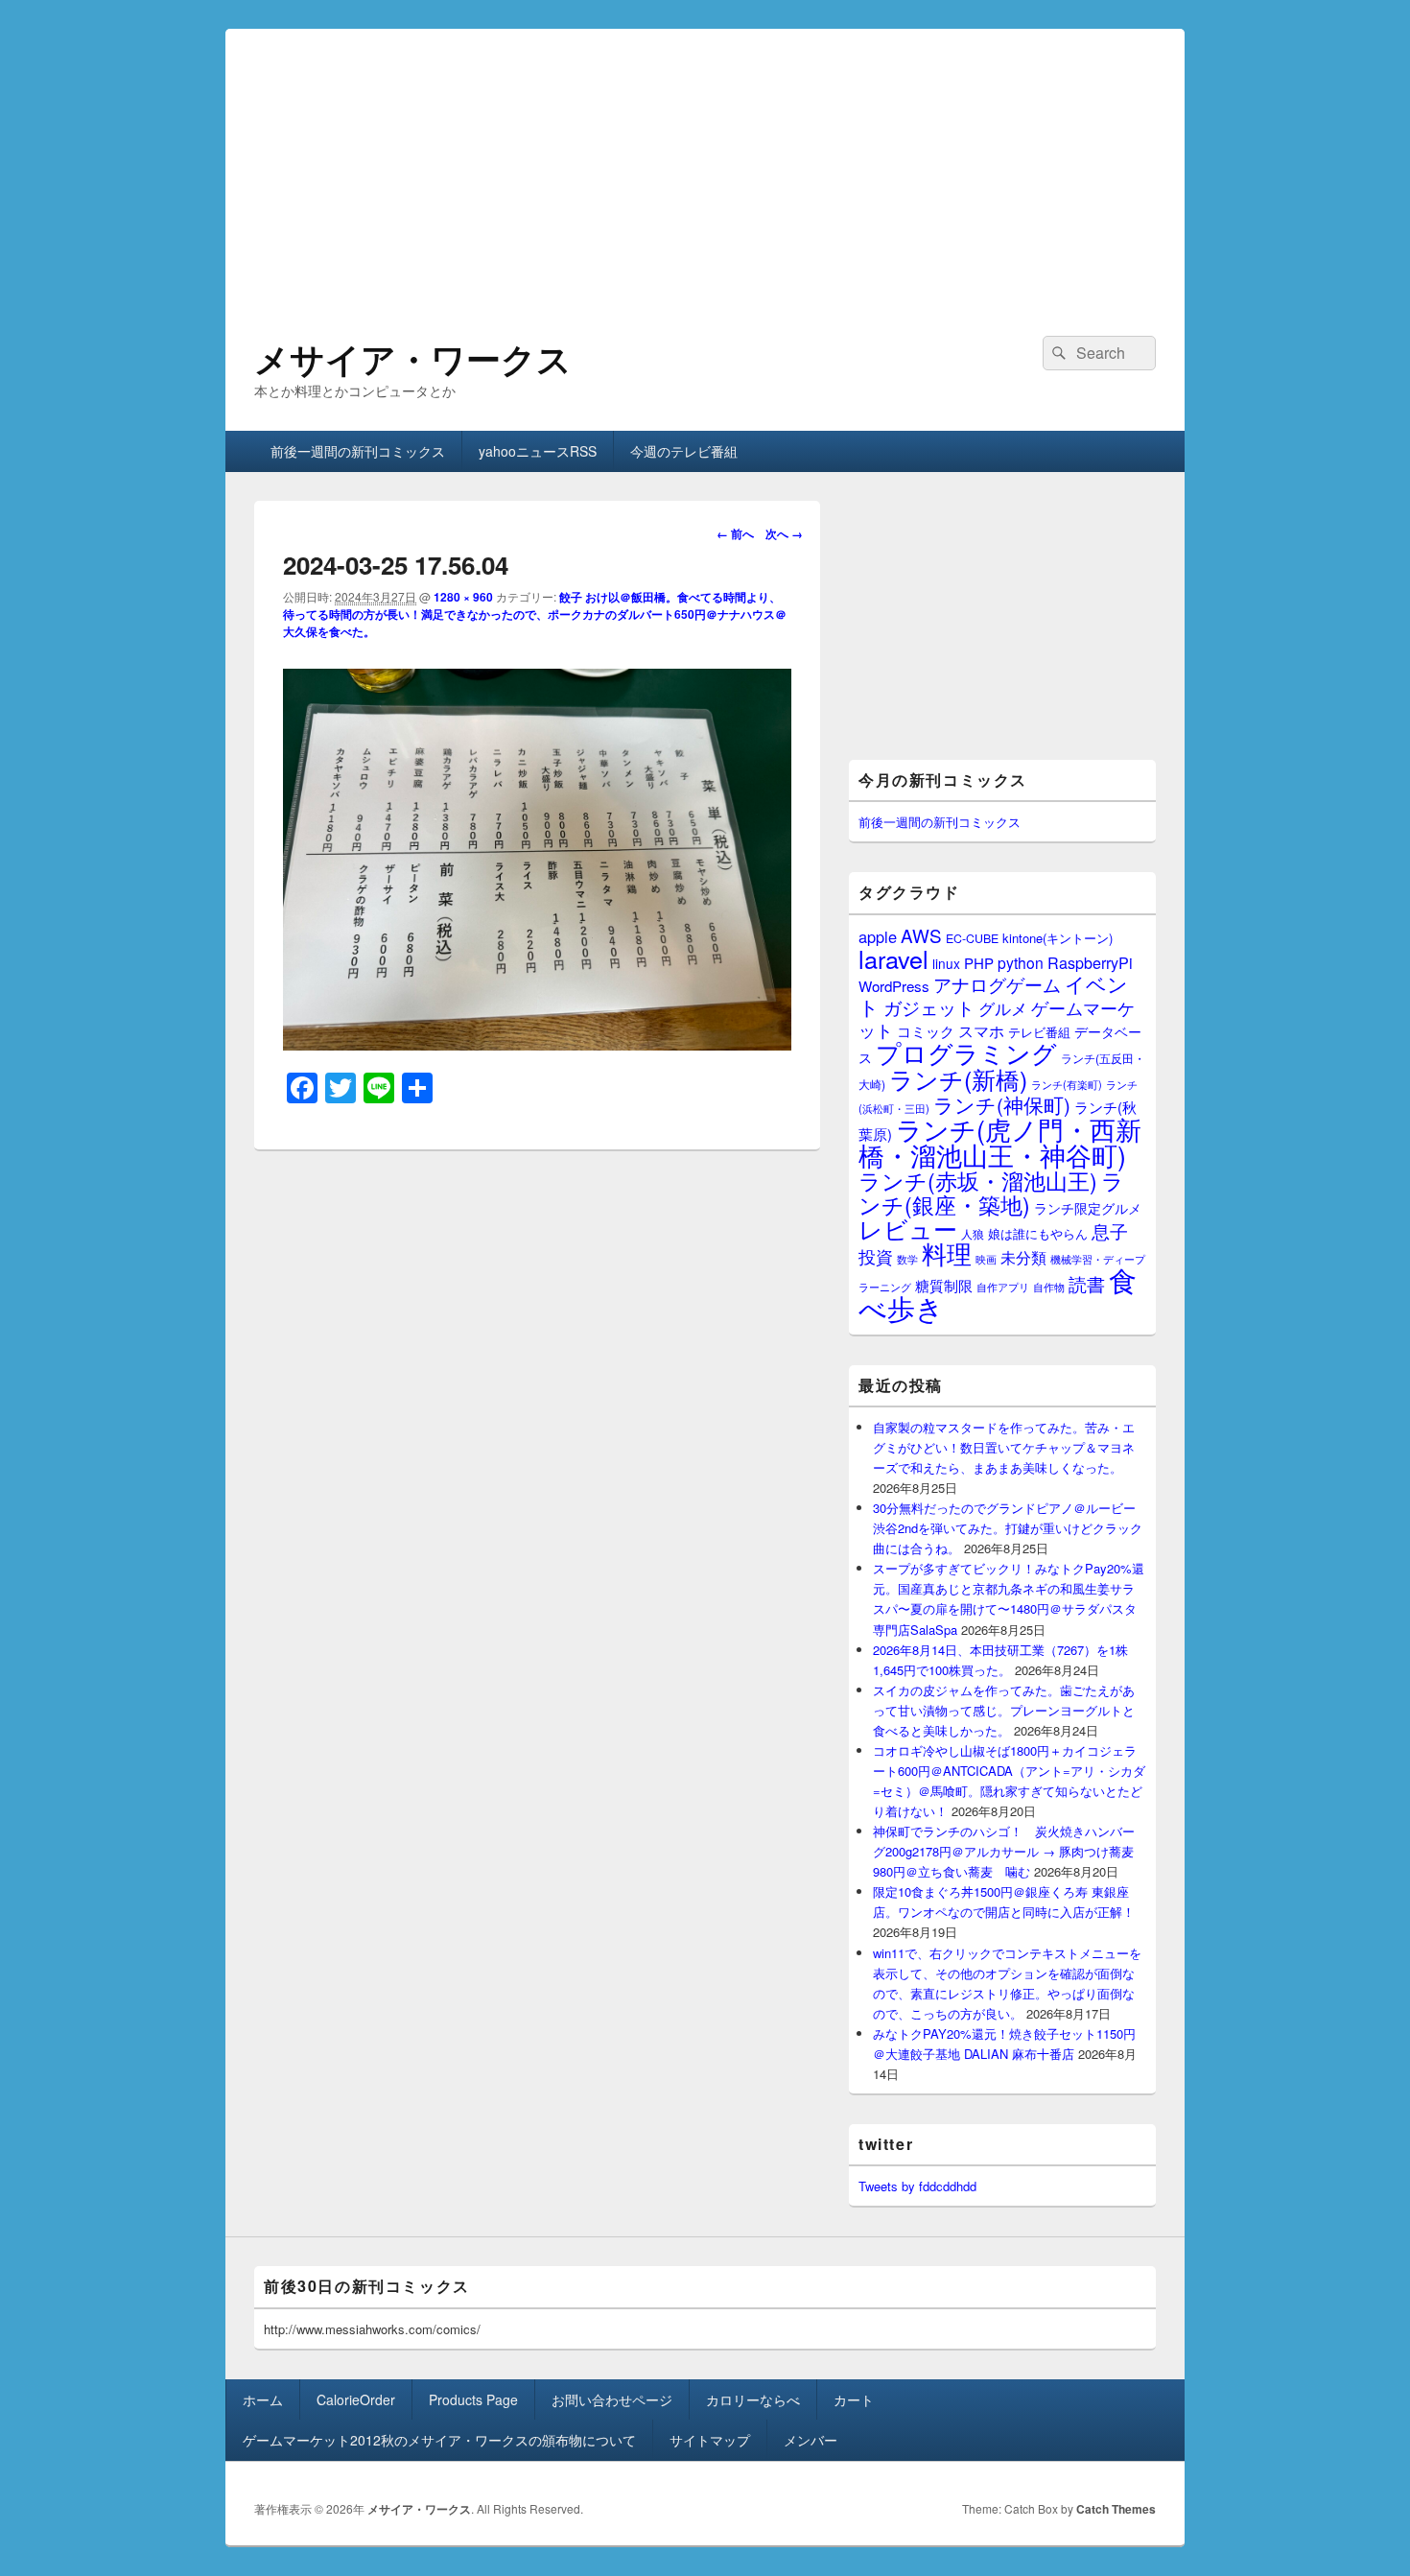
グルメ (1003, 1008)
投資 (876, 1256)
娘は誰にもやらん (1038, 1233)
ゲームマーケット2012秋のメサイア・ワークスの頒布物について (439, 2440)
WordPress (894, 986)
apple (878, 936)
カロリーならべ (753, 2399)
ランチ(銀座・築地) (991, 1193)
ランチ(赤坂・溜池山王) (978, 1180)
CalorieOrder (356, 2399)
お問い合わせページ (612, 2399)
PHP (979, 963)
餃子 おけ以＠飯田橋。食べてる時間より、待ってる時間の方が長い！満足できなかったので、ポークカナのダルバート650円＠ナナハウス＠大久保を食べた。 (535, 614)
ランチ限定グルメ (1088, 1208)
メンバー (811, 2440)
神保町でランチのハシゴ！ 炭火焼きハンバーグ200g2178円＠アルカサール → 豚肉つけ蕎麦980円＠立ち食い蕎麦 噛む (1004, 1851)
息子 (1110, 1230)
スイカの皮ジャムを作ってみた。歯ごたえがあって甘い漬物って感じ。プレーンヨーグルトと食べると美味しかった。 (1004, 1710)
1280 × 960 (463, 597)
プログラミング (966, 1052)
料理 (947, 1253)
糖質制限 (944, 1285)
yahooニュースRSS (538, 451)
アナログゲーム (997, 984)
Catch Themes (1116, 2509)
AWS (921, 935)
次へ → (784, 533)
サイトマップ (710, 2440)
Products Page (473, 2399)
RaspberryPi (1090, 962)
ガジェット (929, 1007)
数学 (907, 1259)
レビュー (908, 1229)
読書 (1087, 1283)
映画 (986, 1259)
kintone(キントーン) (1057, 938)
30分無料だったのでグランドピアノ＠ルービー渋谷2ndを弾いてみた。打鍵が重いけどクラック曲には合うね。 (1008, 1528)
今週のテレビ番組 (684, 451)
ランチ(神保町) (1002, 1104)
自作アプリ (1003, 1287)
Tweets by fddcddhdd (917, 2186)
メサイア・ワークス (413, 358)
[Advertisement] (705, 163)
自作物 (1049, 1287)
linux (946, 963)
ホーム (263, 2399)
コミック (926, 1031)
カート (854, 2399)
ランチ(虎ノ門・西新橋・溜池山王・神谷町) (1000, 1142)
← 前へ (735, 533)
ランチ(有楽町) (1067, 1084)
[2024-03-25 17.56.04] (537, 1044)
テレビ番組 (1039, 1032)
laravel (893, 958)
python (1021, 962)
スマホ (981, 1030)
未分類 (1023, 1257)
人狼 (973, 1233)
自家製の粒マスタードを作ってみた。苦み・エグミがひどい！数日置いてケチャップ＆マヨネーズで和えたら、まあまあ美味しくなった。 (1004, 1447)
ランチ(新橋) (958, 1078)
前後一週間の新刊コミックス (358, 451)
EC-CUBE (972, 938)
